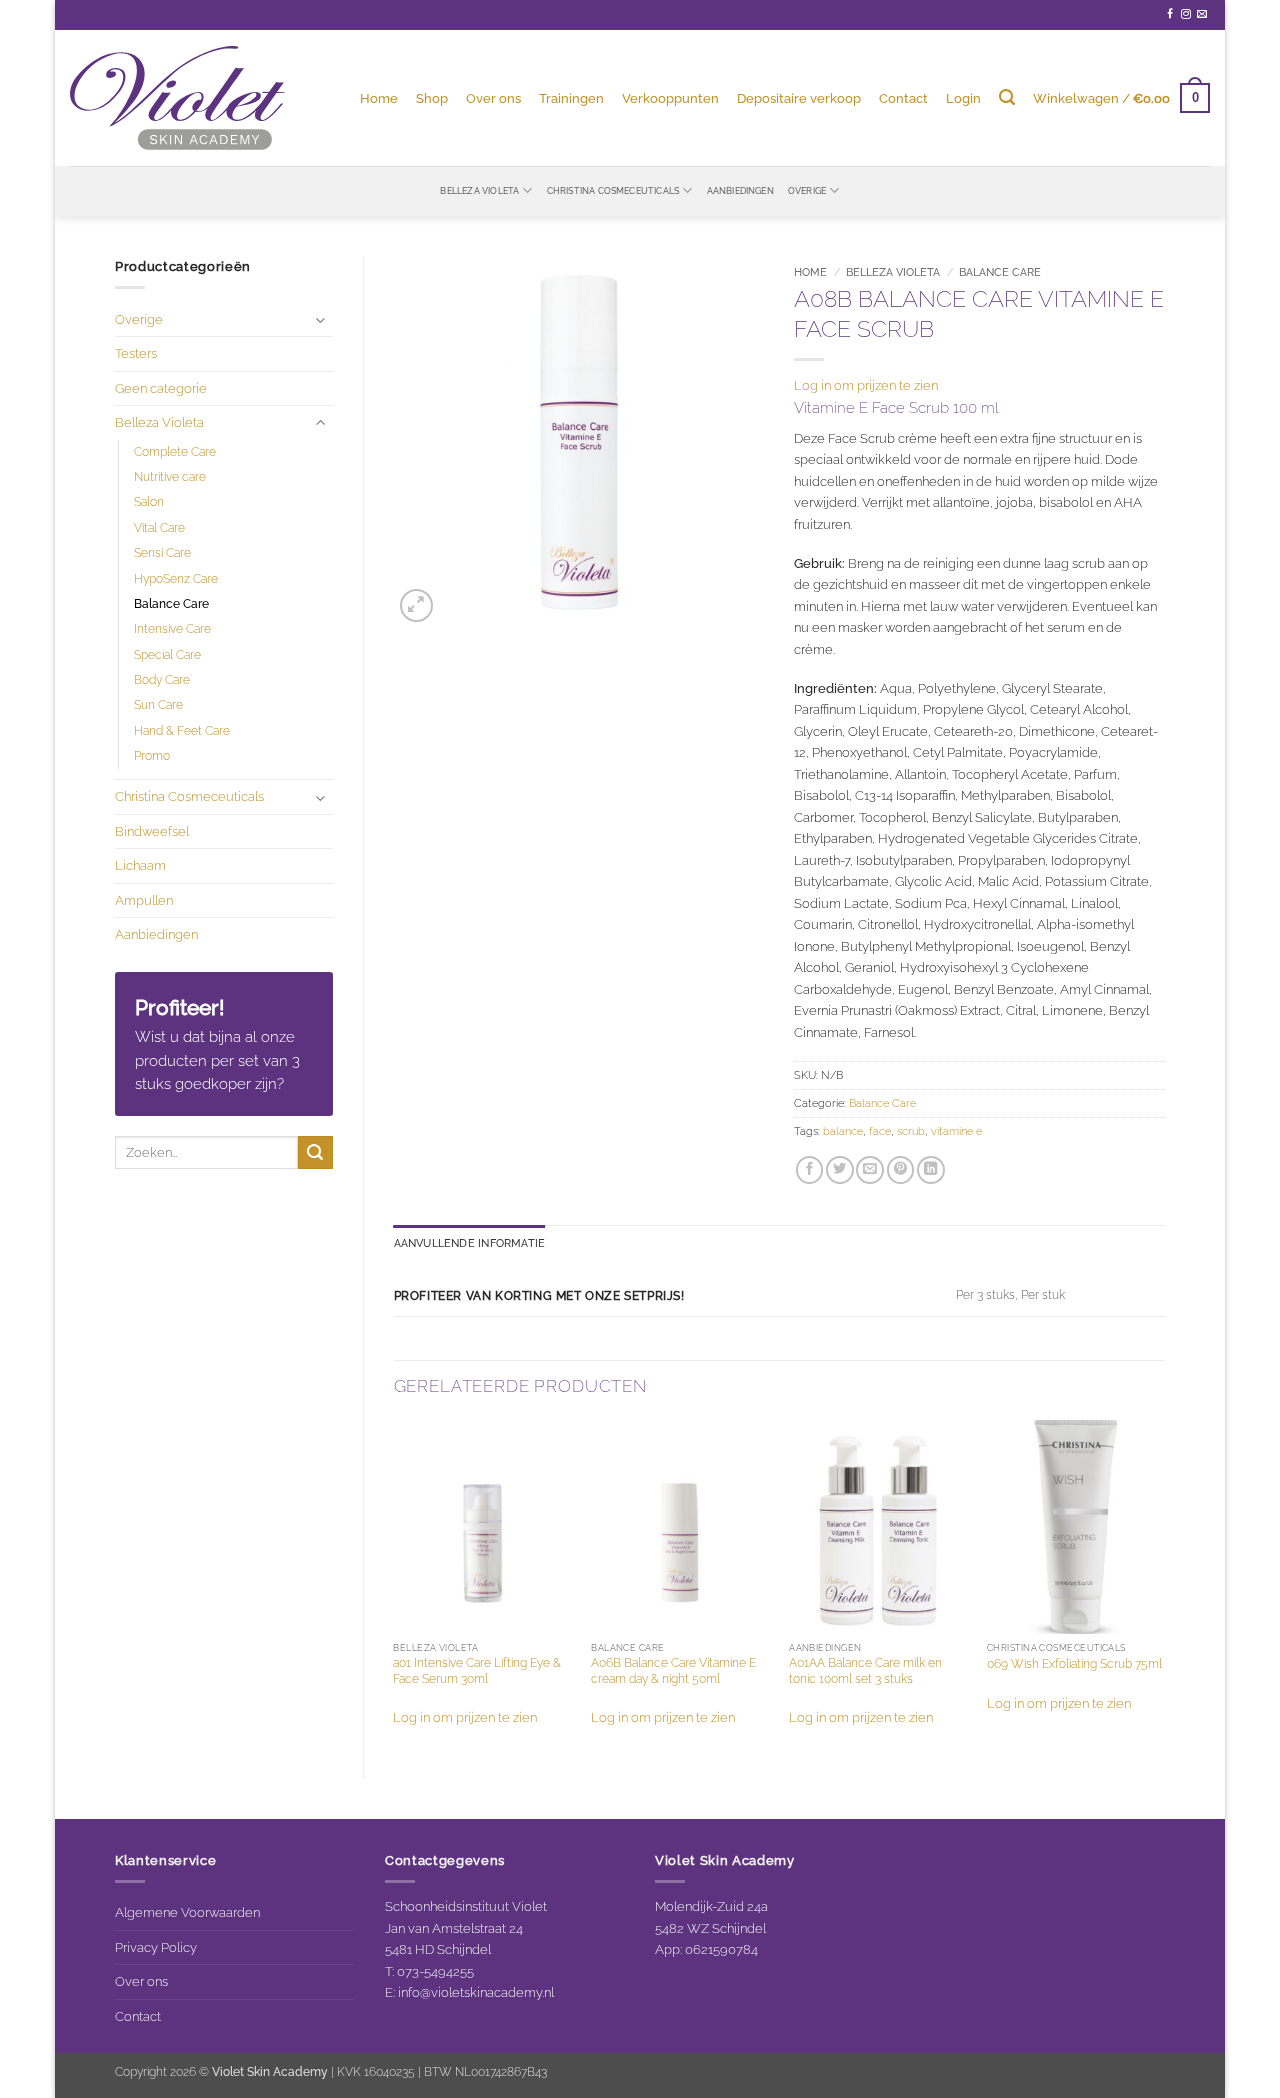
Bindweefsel (152, 831)
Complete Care (175, 452)
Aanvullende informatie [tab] (470, 1243)
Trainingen (571, 98)
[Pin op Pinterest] (901, 1170)
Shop (432, 98)
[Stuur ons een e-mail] (1202, 14)
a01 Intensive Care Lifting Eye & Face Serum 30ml (477, 1671)
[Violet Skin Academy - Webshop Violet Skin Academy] (178, 98)
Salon (149, 502)
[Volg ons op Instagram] (1186, 14)
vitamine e (956, 1131)
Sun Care (158, 705)
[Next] (1164, 1582)
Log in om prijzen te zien (866, 385)
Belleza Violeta (479, 190)
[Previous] (395, 1582)
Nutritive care (170, 477)
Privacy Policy (156, 1947)
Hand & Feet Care (182, 731)
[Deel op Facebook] (810, 1170)
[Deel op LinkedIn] (931, 1170)
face (880, 1131)
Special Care (167, 655)
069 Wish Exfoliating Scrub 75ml (1074, 1664)
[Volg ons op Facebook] (1170, 14)
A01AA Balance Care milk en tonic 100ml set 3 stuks (865, 1671)
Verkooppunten (670, 98)
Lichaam (140, 865)
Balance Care (171, 604)
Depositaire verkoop (799, 98)
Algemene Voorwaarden (187, 1912)
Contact (903, 98)
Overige (807, 190)
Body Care (162, 680)
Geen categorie (161, 388)
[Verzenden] (315, 1152)
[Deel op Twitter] (840, 1170)
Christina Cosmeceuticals (613, 190)
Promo (152, 756)
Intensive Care (172, 629)
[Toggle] (321, 319)
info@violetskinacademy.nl (476, 1992)
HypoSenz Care (176, 579)
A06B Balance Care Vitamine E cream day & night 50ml (673, 1671)
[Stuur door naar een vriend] (870, 1170)
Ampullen (144, 900)
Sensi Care (162, 553)
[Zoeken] (1007, 97)
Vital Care (159, 528)
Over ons (493, 98)
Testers (136, 353)
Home (379, 98)
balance (843, 1131)
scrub (911, 1131)
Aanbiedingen (740, 190)
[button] (963, 98)
